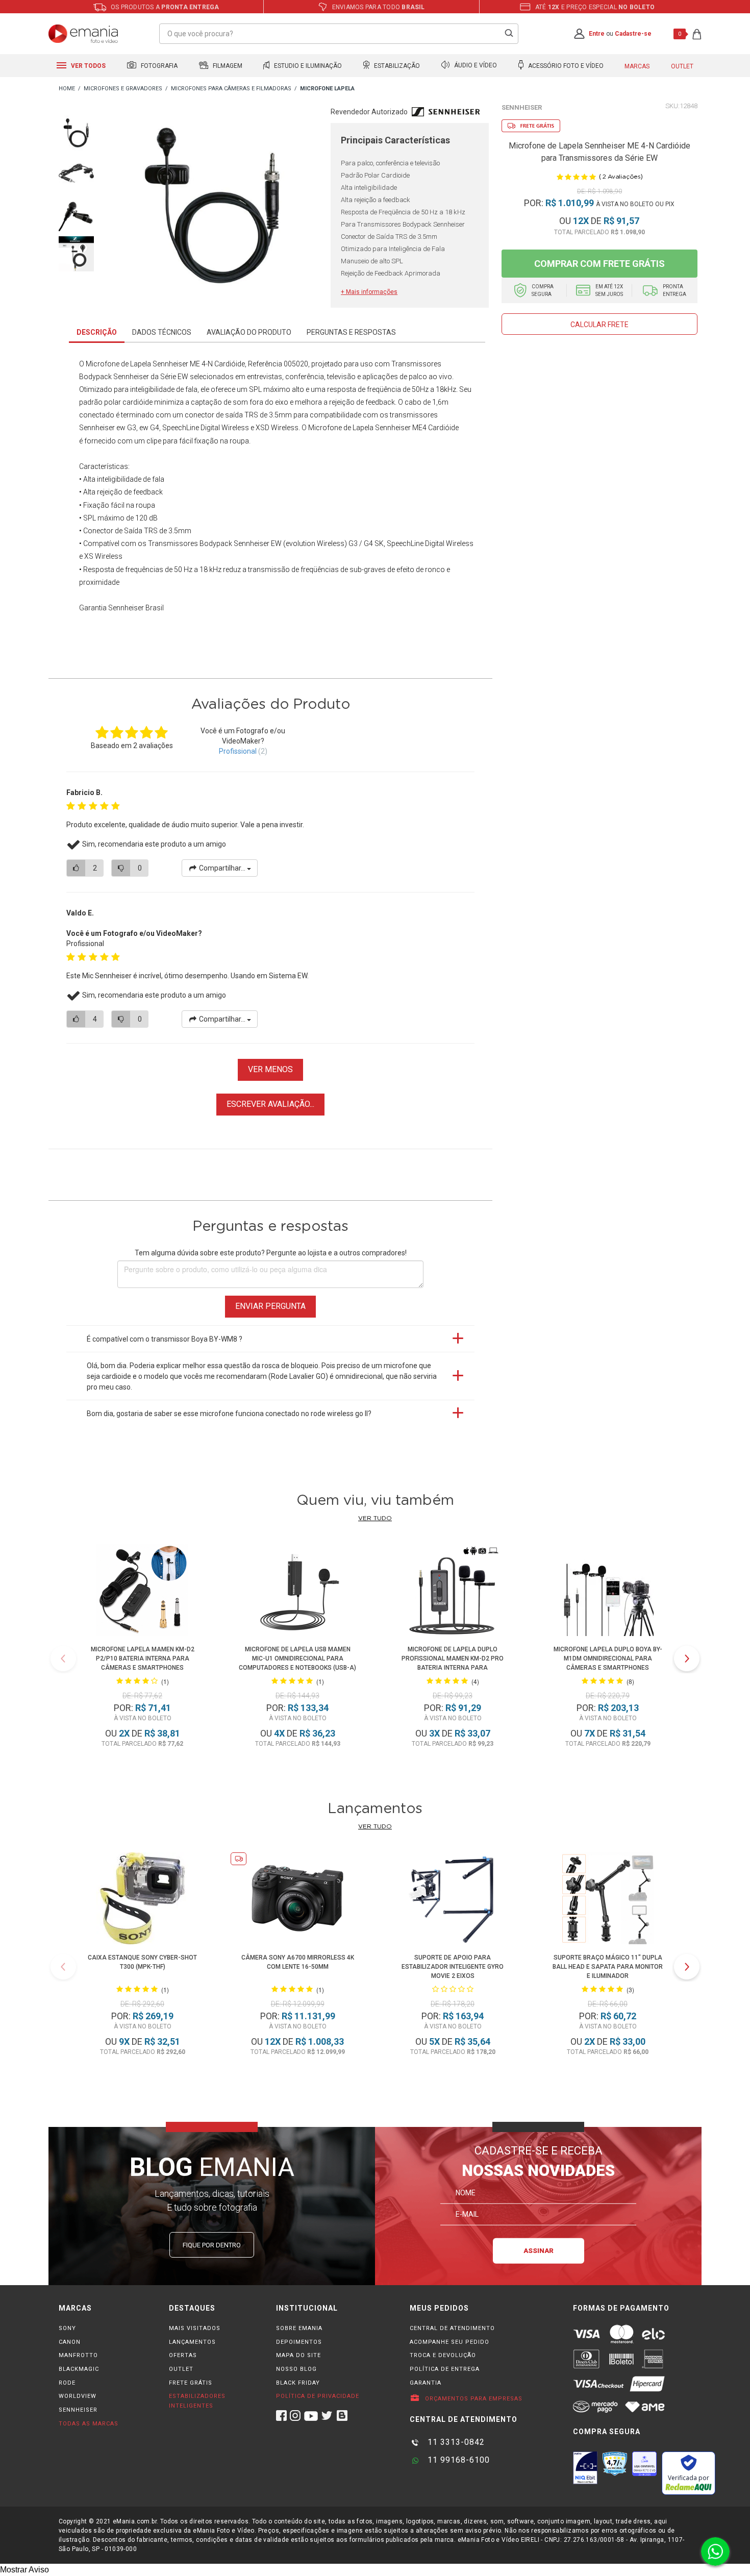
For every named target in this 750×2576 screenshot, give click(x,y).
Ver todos (87, 66)
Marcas (637, 66)
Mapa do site (298, 2355)
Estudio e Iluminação (307, 66)
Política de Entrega (445, 2369)
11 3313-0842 (455, 2442)
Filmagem (227, 66)
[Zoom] (76, 132)
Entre (597, 34)
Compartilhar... (222, 868)
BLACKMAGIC (79, 2369)
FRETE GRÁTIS (191, 2383)
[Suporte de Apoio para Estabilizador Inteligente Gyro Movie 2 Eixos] (453, 1900)
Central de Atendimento (452, 2328)
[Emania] (83, 34)
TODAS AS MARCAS (89, 2424)
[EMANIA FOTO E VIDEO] (67, 89)
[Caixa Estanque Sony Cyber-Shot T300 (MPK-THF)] (142, 1900)
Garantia (426, 2383)
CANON (70, 2342)
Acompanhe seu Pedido (449, 2342)
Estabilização (396, 66)
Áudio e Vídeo (475, 66)
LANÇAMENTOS (192, 2342)
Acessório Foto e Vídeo (565, 66)
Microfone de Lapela (118, 364)
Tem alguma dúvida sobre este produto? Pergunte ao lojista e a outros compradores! (271, 1253)
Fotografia (158, 66)
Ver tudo (375, 1518)
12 (581, 221)
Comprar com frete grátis (599, 264)
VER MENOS (270, 1069)
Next (687, 1658)
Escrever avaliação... (270, 1104)
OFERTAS (183, 2355)
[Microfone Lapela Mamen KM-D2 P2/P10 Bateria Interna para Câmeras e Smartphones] (142, 1592)
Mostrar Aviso (24, 2570)
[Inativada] (585, 2468)
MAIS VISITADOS (195, 2328)
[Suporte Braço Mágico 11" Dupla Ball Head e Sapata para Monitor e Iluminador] (608, 1900)
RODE (67, 2383)
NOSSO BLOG (296, 2369)
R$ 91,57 (621, 221)
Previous (63, 1658)
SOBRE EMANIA (299, 2328)
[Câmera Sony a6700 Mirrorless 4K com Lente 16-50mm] (297, 1900)
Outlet (682, 66)
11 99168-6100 (457, 2460)
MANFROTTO (78, 2355)
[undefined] (212, 208)
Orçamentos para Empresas (473, 2399)
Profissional (238, 751)
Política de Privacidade (318, 2396)
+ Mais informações (369, 292)
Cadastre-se (633, 34)
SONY (67, 2328)
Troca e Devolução (443, 2355)
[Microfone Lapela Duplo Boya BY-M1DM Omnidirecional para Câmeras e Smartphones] (607, 1592)
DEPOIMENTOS (299, 2342)
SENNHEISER (78, 2410)
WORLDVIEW (78, 2396)
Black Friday (298, 2383)
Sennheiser (522, 107)
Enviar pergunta (270, 1306)
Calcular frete (599, 325)
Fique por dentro (212, 2245)
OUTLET (181, 2369)
